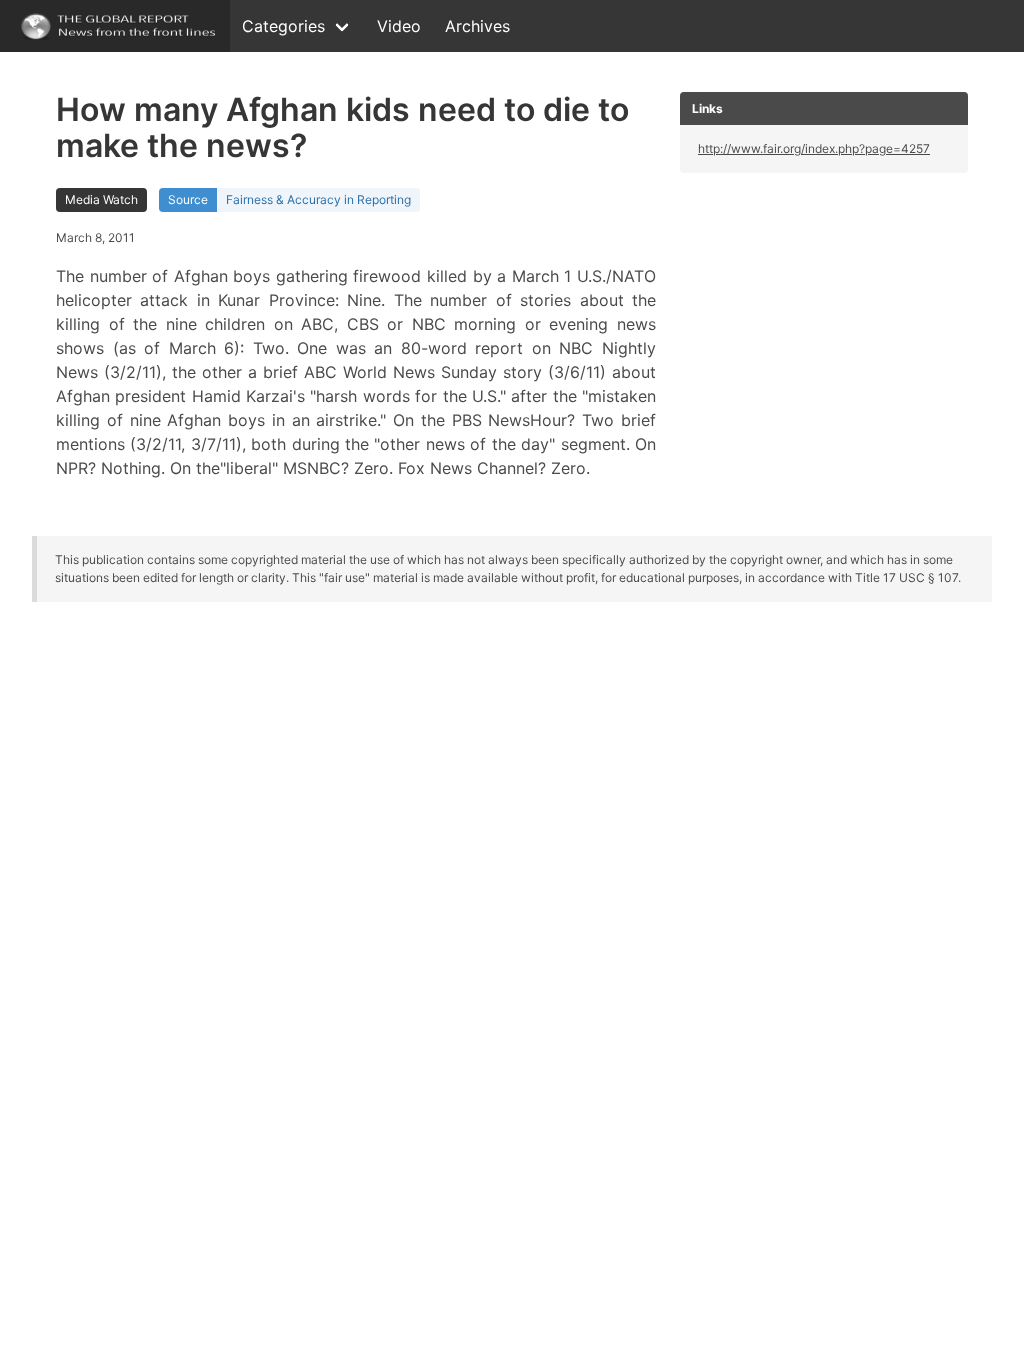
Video (399, 26)
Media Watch (101, 199)
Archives (477, 26)
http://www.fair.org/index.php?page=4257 (814, 148)
